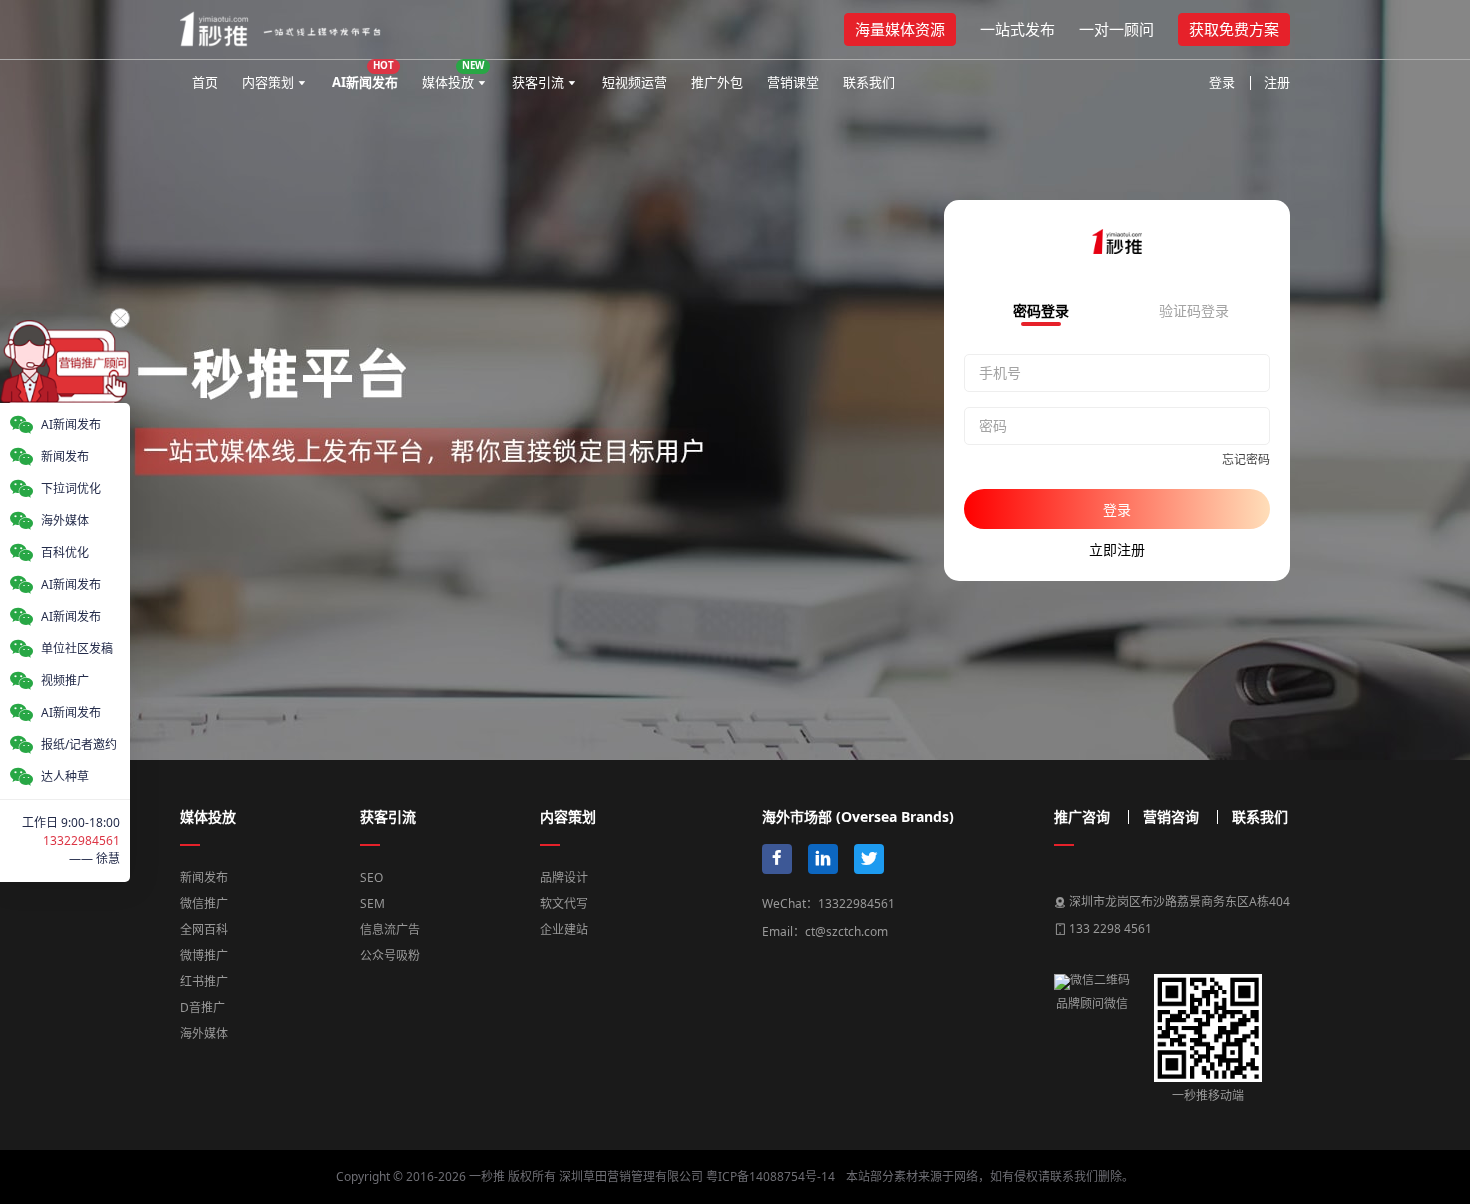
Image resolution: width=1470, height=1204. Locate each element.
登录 (1222, 82)
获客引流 (538, 82)
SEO (371, 877)
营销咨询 (1171, 817)
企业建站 (564, 929)
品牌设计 (564, 877)
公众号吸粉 (390, 955)
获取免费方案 (1234, 29)
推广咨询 (1082, 817)
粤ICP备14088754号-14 (770, 1176)
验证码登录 (1194, 312)
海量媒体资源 (900, 29)
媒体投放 (453, 74)
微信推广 (204, 903)
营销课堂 (793, 82)
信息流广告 (390, 929)
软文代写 (564, 903)
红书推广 (204, 981)
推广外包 (717, 82)
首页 (205, 82)
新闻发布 (204, 877)
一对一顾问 (1116, 29)
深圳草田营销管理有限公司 (631, 1176)
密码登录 (1041, 312)
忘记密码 (1246, 459)
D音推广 (202, 1007)
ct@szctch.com (846, 931)
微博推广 (204, 955)
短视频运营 (634, 82)
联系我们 (869, 82)
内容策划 (268, 82)
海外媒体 (204, 1033)
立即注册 (1117, 549)
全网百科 (204, 929)
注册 (1277, 82)
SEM (372, 903)
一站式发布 (1017, 29)
